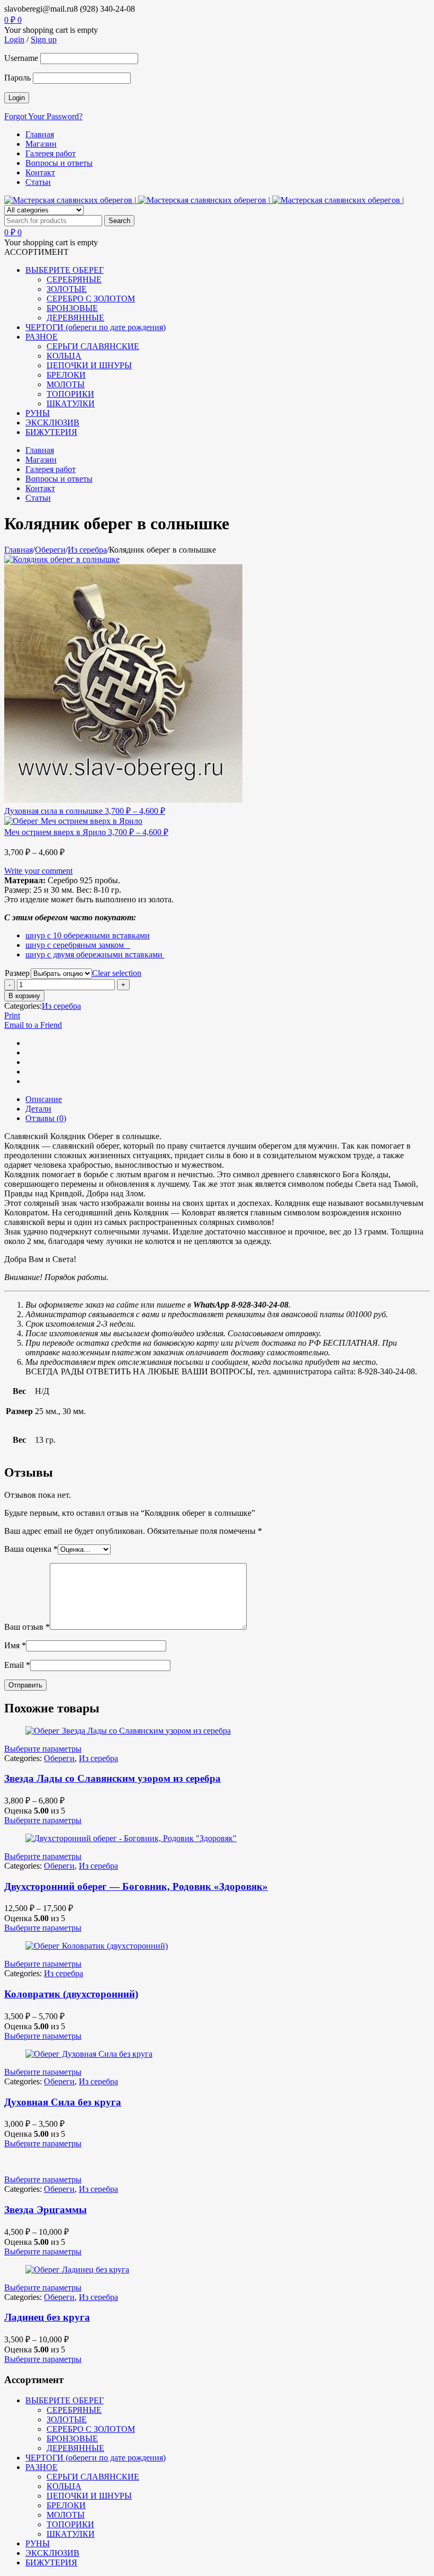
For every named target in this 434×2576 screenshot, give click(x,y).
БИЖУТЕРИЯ (51, 2562)
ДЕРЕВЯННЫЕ (75, 2448)
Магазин (41, 144)
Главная (40, 134)
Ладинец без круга (47, 2317)
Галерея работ (51, 153)
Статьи (38, 182)
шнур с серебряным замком (78, 945)
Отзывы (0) (46, 1118)
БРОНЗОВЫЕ (72, 2439)
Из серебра (87, 550)
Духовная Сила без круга (63, 2102)
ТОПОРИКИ (70, 2524)
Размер (17, 973)
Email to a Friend (33, 1025)
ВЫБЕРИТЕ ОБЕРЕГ (65, 2400)
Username (21, 58)
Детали (38, 1109)
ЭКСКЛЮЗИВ (52, 2553)
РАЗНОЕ (42, 2467)
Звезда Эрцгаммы (46, 2210)
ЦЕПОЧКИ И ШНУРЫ (89, 2496)
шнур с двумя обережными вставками (95, 954)
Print (12, 1015)
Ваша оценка (31, 1549)
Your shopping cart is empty (51, 30)
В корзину (24, 996)
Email (17, 1665)
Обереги (50, 550)
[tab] (228, 1099)
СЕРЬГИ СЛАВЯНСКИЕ (93, 2477)
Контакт (40, 172)
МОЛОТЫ (66, 2515)
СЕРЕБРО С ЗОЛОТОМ (91, 2429)
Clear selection (117, 973)
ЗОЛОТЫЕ (67, 2419)
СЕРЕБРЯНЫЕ (74, 2410)
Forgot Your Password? (43, 116)
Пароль (17, 78)
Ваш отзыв (27, 1627)
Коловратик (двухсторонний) (71, 1994)
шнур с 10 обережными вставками (88, 935)
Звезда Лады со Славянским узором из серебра (112, 1778)
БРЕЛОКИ (66, 2505)
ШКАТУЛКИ (71, 2534)
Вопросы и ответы (59, 163)
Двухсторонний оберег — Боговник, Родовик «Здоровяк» (136, 1886)
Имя (15, 1645)
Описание (44, 1099)
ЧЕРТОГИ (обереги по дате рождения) (96, 2458)
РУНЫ (38, 2543)
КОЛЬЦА (64, 2486)
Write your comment (38, 871)
